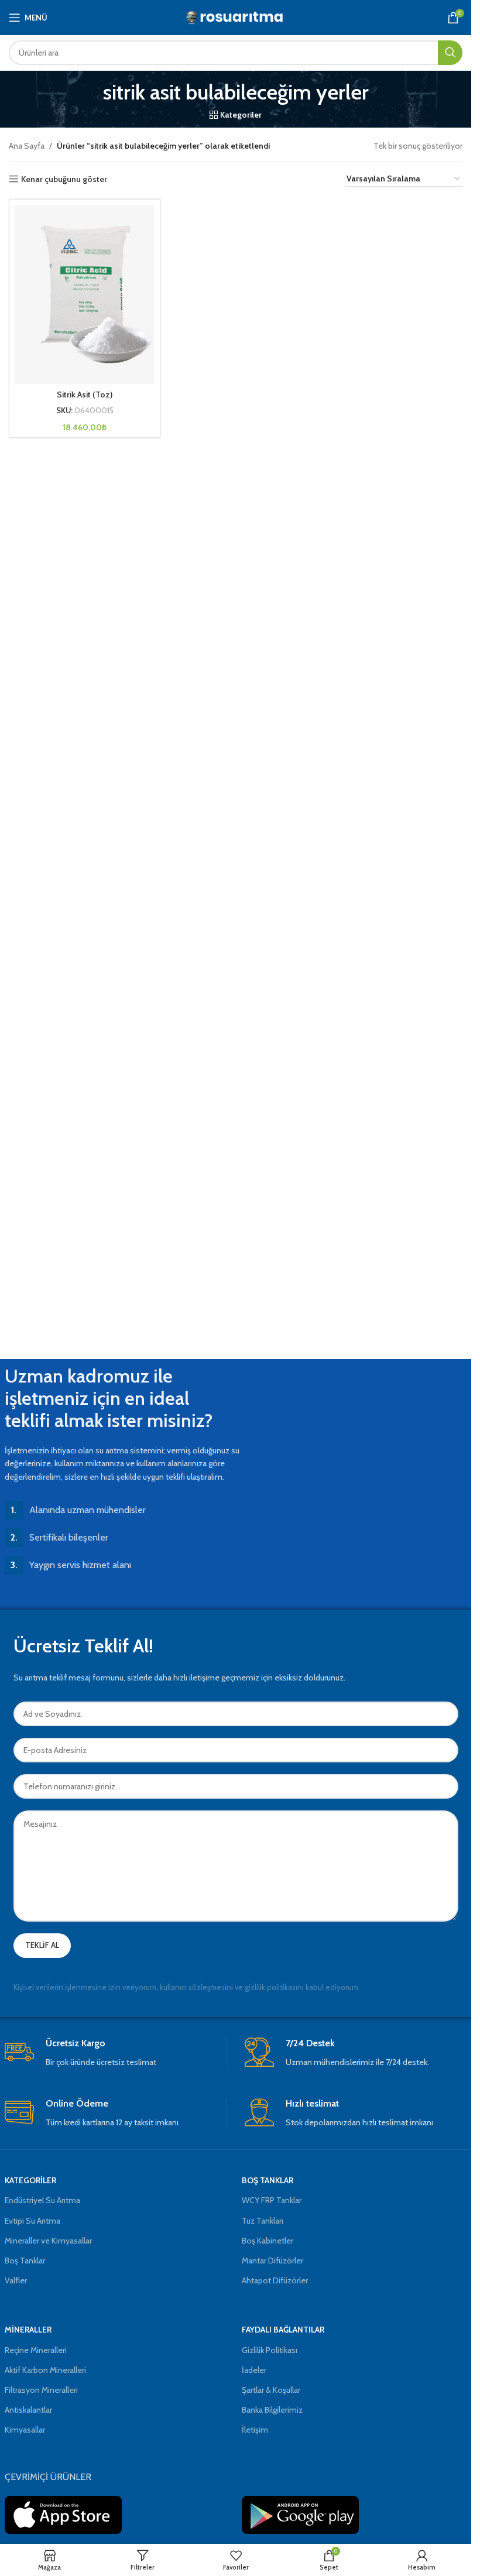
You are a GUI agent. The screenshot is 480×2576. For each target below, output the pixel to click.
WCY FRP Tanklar (272, 2200)
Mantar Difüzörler (272, 2261)
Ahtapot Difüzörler (275, 2280)
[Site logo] (236, 16)
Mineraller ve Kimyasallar (48, 2241)
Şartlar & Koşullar (271, 2390)
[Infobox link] (116, 2053)
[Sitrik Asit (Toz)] (85, 295)
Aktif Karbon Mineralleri (45, 2370)
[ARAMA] (450, 53)
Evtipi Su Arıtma (32, 2221)
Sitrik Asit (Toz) (85, 395)
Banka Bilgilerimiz (272, 2410)
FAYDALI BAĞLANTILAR (283, 2330)
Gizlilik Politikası (270, 2350)
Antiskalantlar (28, 2410)
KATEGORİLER (30, 2180)
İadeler (254, 2370)
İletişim (255, 2430)
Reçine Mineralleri (36, 2350)
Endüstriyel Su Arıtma (42, 2200)
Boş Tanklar (25, 2261)
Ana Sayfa (27, 146)
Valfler (16, 2280)
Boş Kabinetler (268, 2241)
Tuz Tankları (263, 2221)
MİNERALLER (28, 2330)
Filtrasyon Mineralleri (41, 2390)
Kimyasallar (25, 2430)
